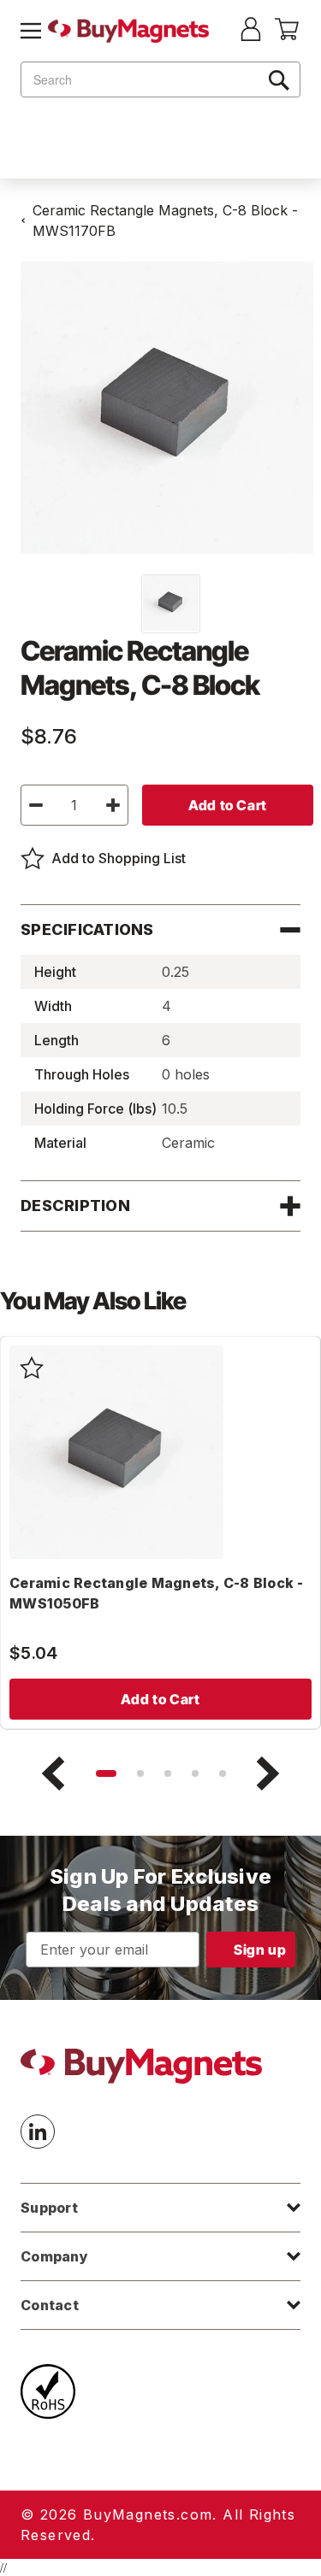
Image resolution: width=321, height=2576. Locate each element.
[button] (106, 1773)
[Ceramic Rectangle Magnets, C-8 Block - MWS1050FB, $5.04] (116, 1452)
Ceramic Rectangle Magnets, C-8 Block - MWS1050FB (157, 1593)
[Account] (251, 31)
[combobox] (160, 79)
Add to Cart (160, 1699)
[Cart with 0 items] (287, 35)
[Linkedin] (38, 2132)
